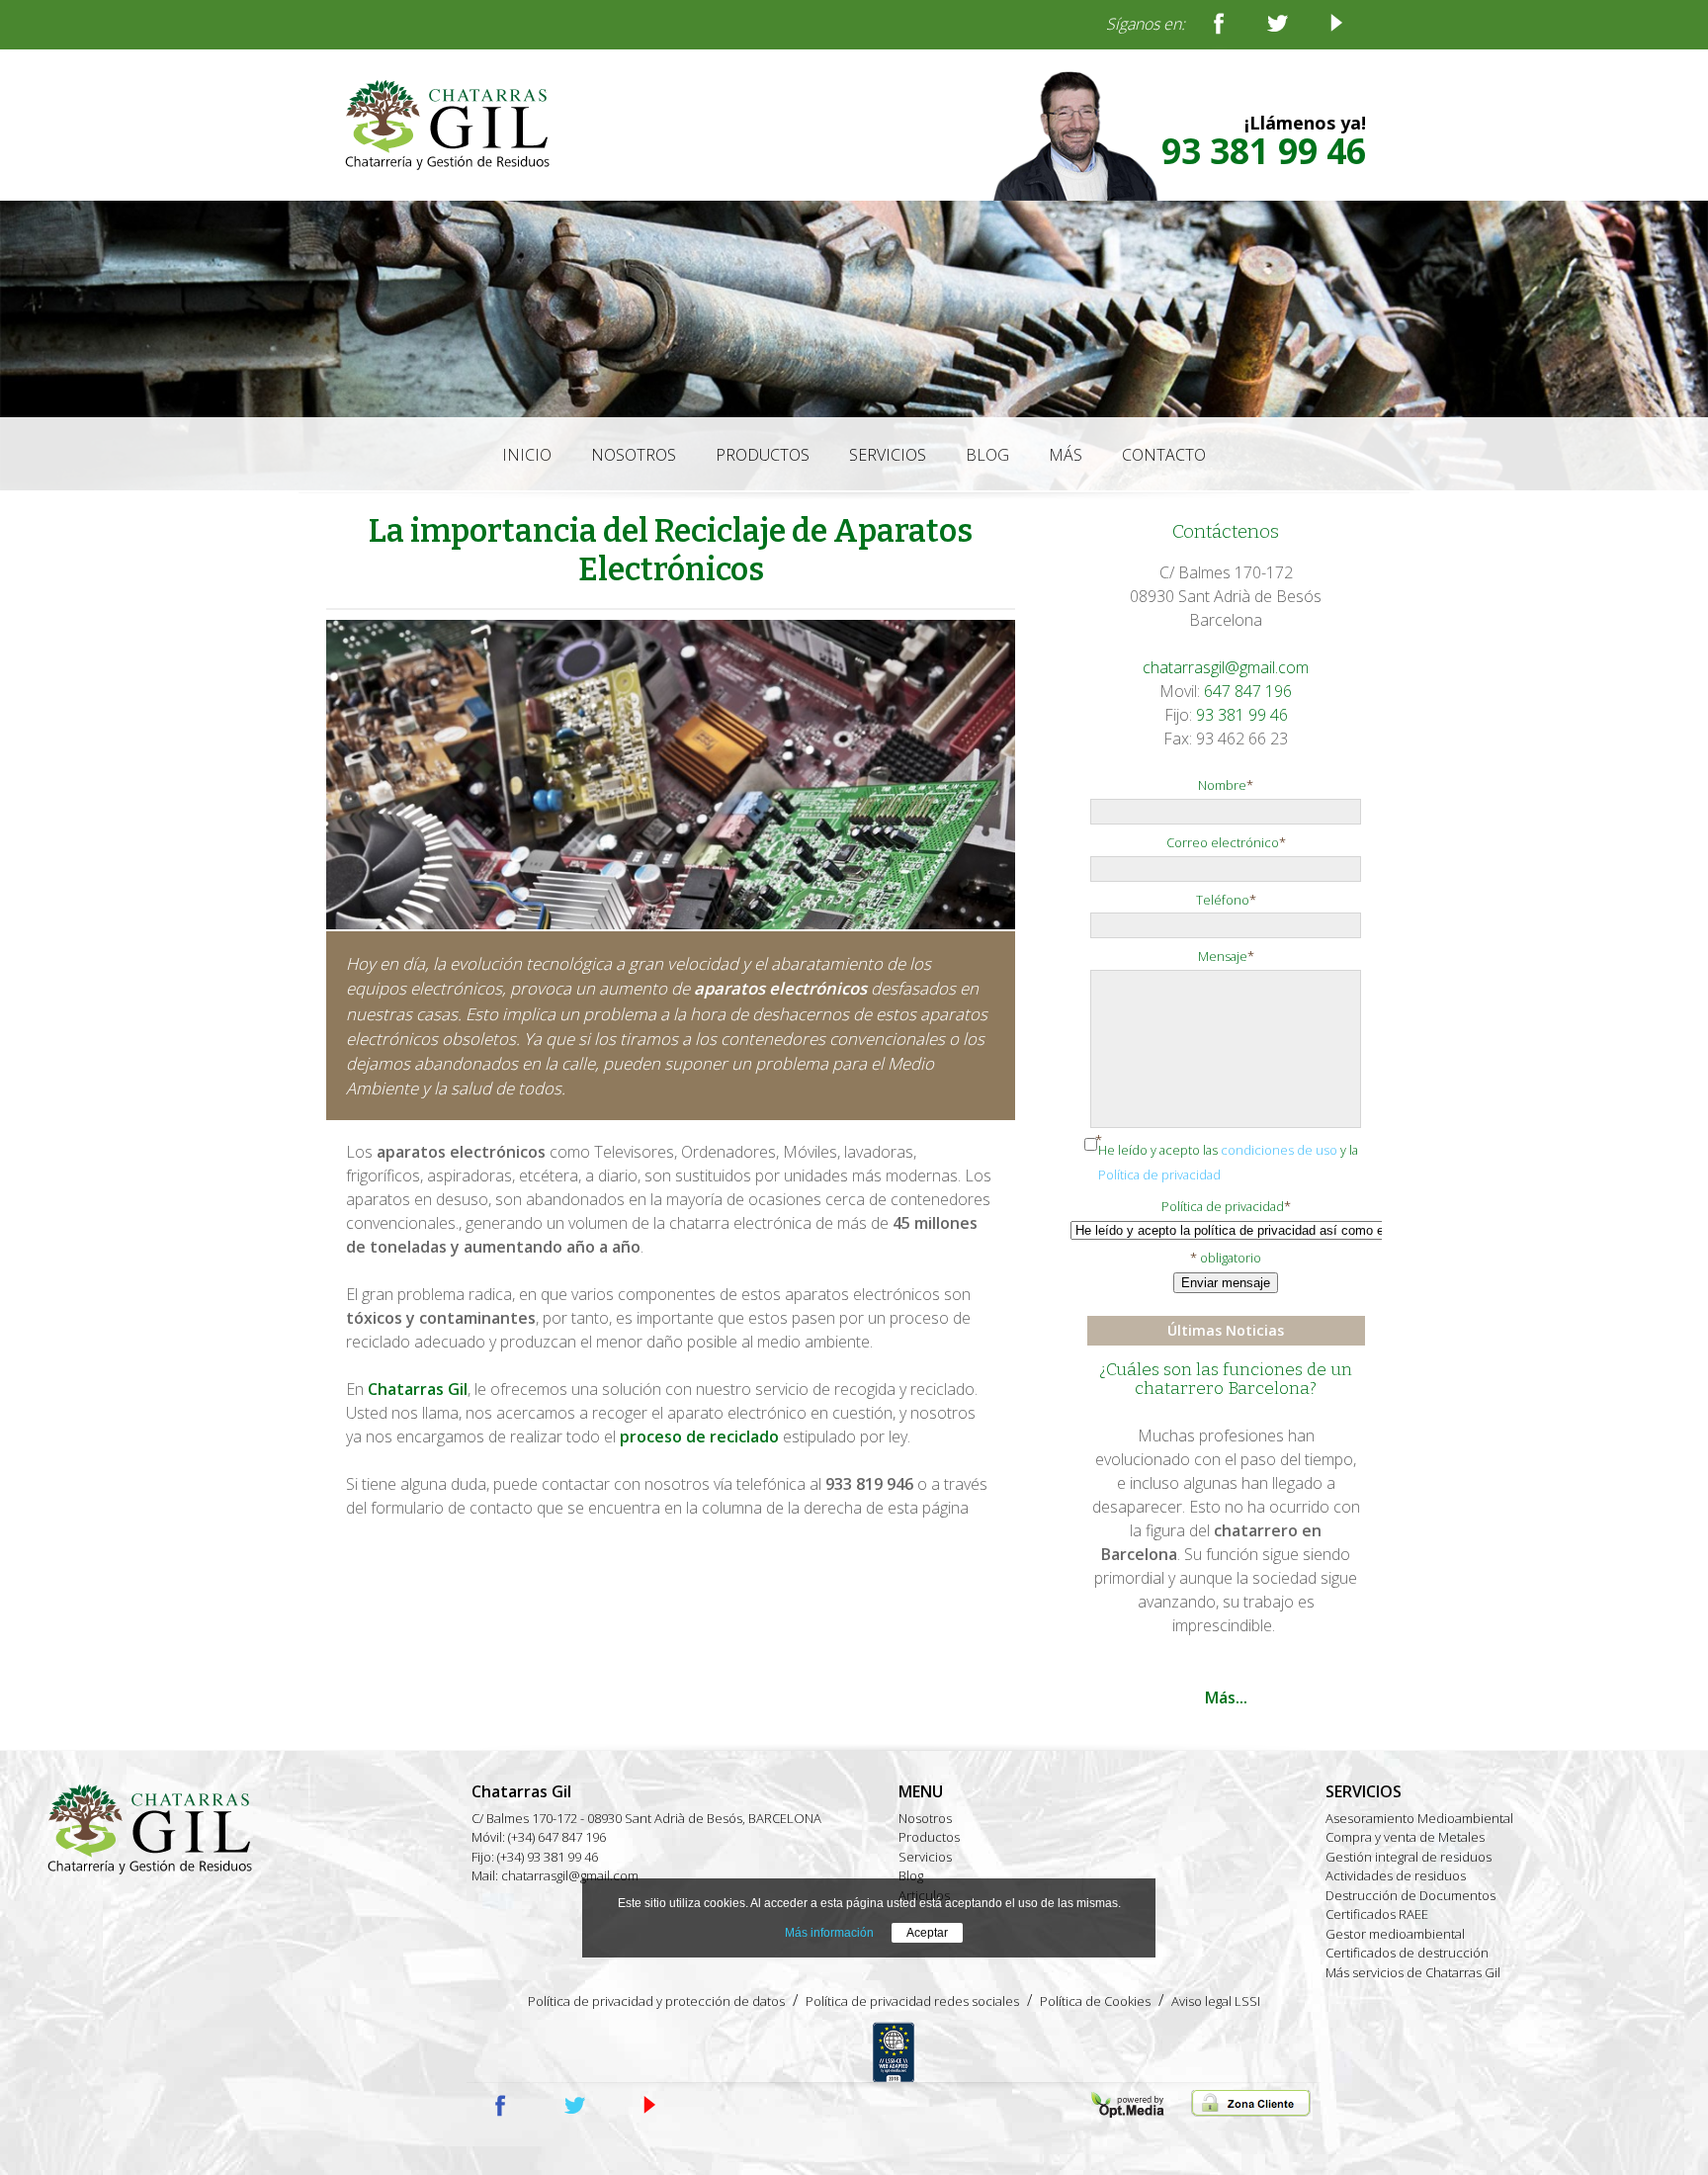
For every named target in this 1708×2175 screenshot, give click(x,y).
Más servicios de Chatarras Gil (1413, 1972)
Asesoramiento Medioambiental (1419, 1818)
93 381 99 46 (1264, 151)
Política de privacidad (1159, 1174)
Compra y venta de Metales (1405, 1837)
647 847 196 (1248, 691)
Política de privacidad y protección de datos (656, 2001)
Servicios (925, 1857)
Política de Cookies (1095, 2001)
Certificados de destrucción (1407, 1953)
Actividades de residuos (1396, 1875)
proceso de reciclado (699, 1436)
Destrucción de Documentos (1410, 1895)
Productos (929, 1837)
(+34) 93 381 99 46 (548, 1857)
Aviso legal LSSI (1216, 2001)
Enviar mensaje (1226, 1283)
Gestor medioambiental (1395, 1934)
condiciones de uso (1279, 1150)
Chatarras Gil (418, 1389)
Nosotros (925, 1818)
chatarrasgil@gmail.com (1226, 667)
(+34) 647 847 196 (557, 1837)
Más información (829, 1933)
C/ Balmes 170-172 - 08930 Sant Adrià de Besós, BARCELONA (646, 1818)
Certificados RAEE (1377, 1914)
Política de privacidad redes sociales (912, 2001)
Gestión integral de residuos (1409, 1857)
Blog (911, 1875)
